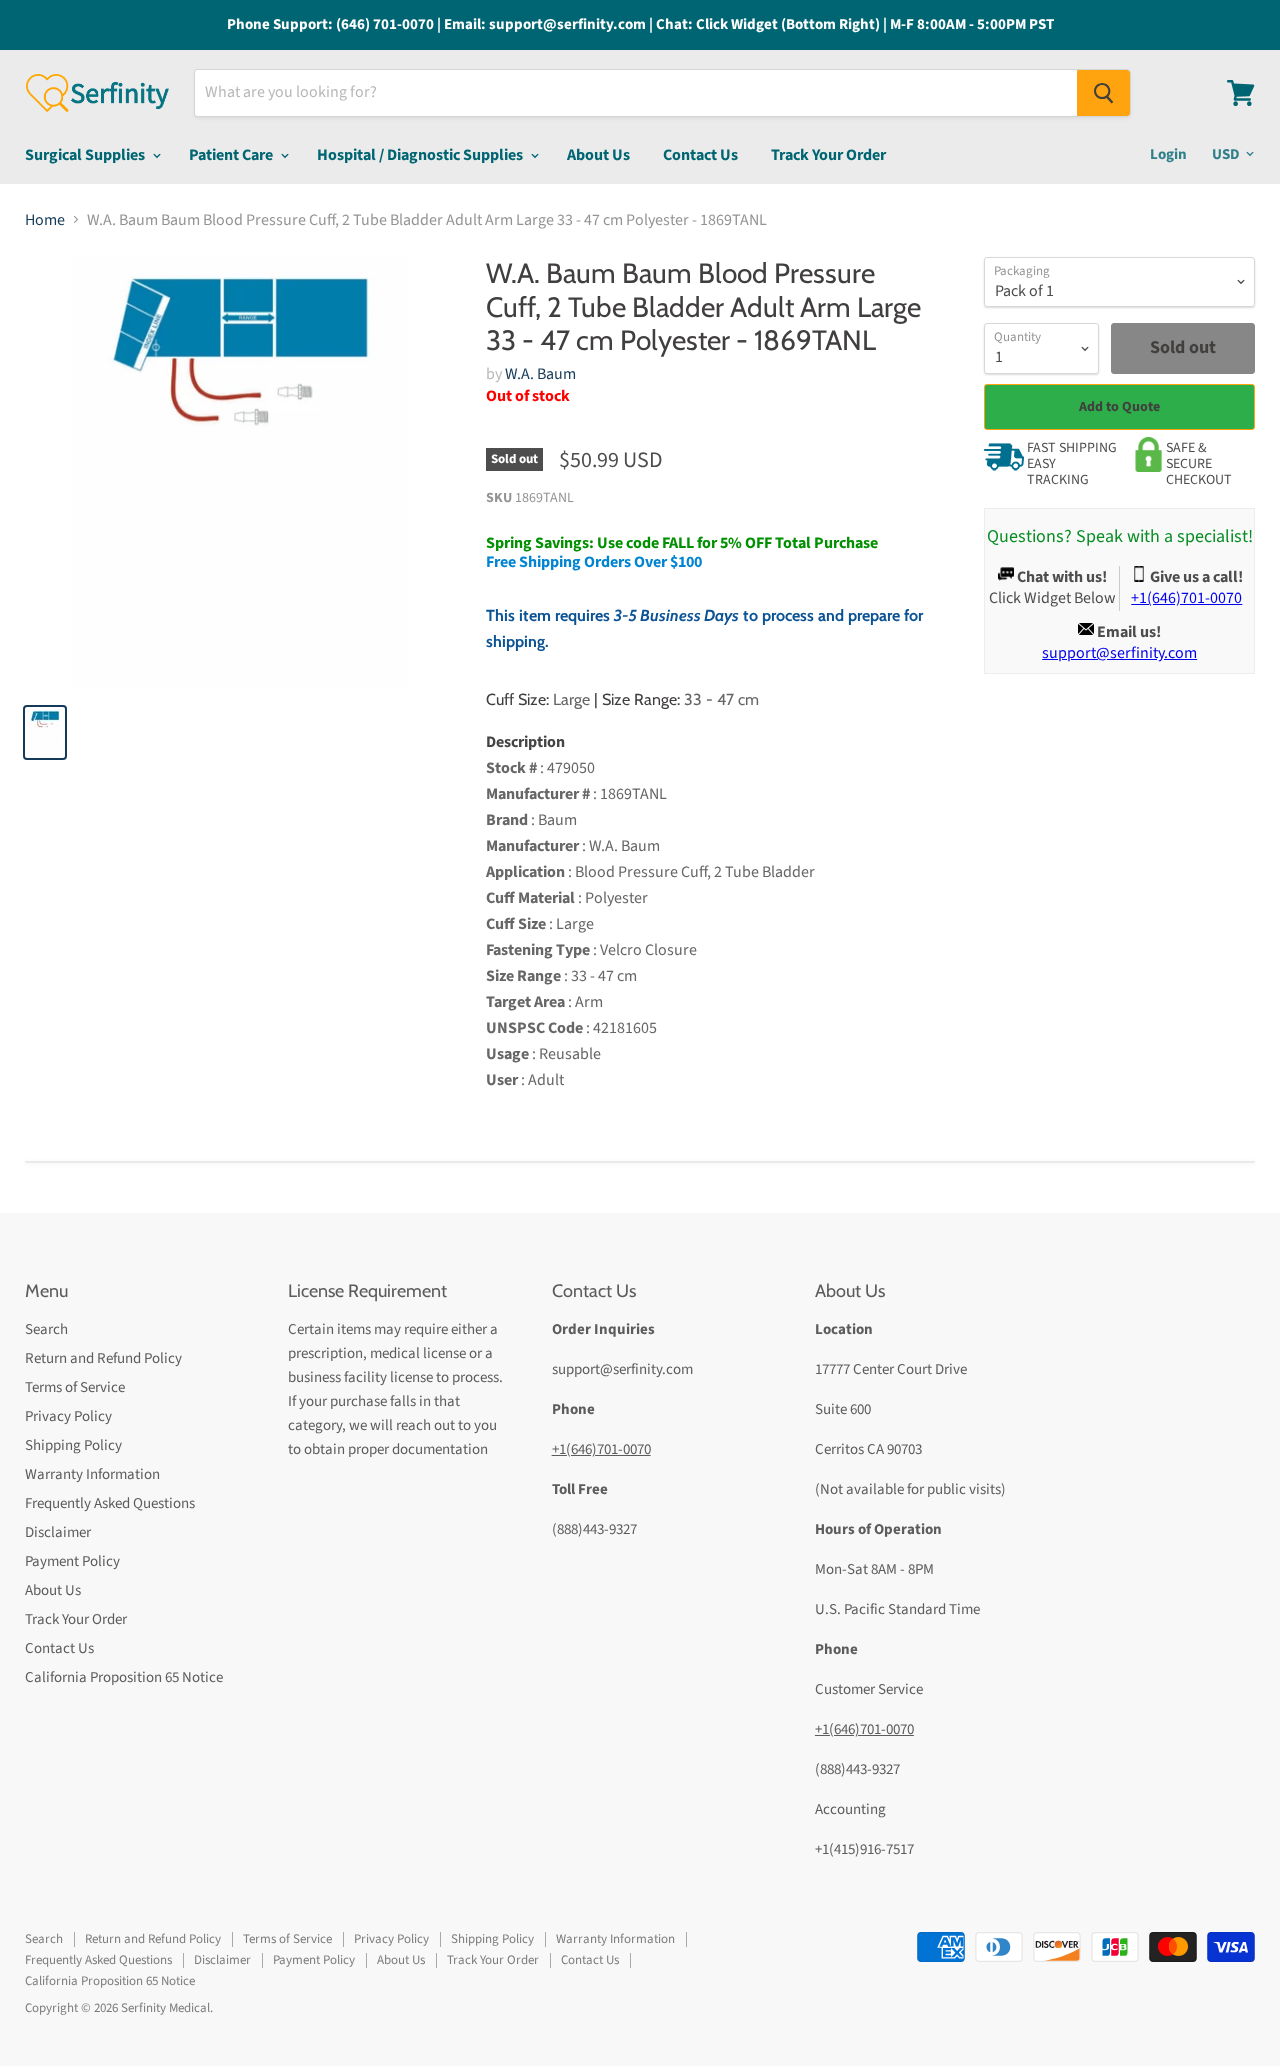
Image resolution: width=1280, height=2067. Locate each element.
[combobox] (636, 93)
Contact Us (700, 155)
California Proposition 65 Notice (124, 1677)
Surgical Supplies (86, 155)
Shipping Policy (73, 1445)
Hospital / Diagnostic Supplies (421, 155)
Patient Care (232, 155)
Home (45, 220)
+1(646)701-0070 (601, 1449)
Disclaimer (58, 1532)
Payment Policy (72, 1561)
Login (1168, 154)
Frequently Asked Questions (110, 1503)
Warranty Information (92, 1474)
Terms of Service (75, 1387)
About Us (598, 155)
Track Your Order (828, 155)
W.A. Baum (540, 374)
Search (46, 1329)
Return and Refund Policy (103, 1358)
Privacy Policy (68, 1416)
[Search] (1103, 93)
